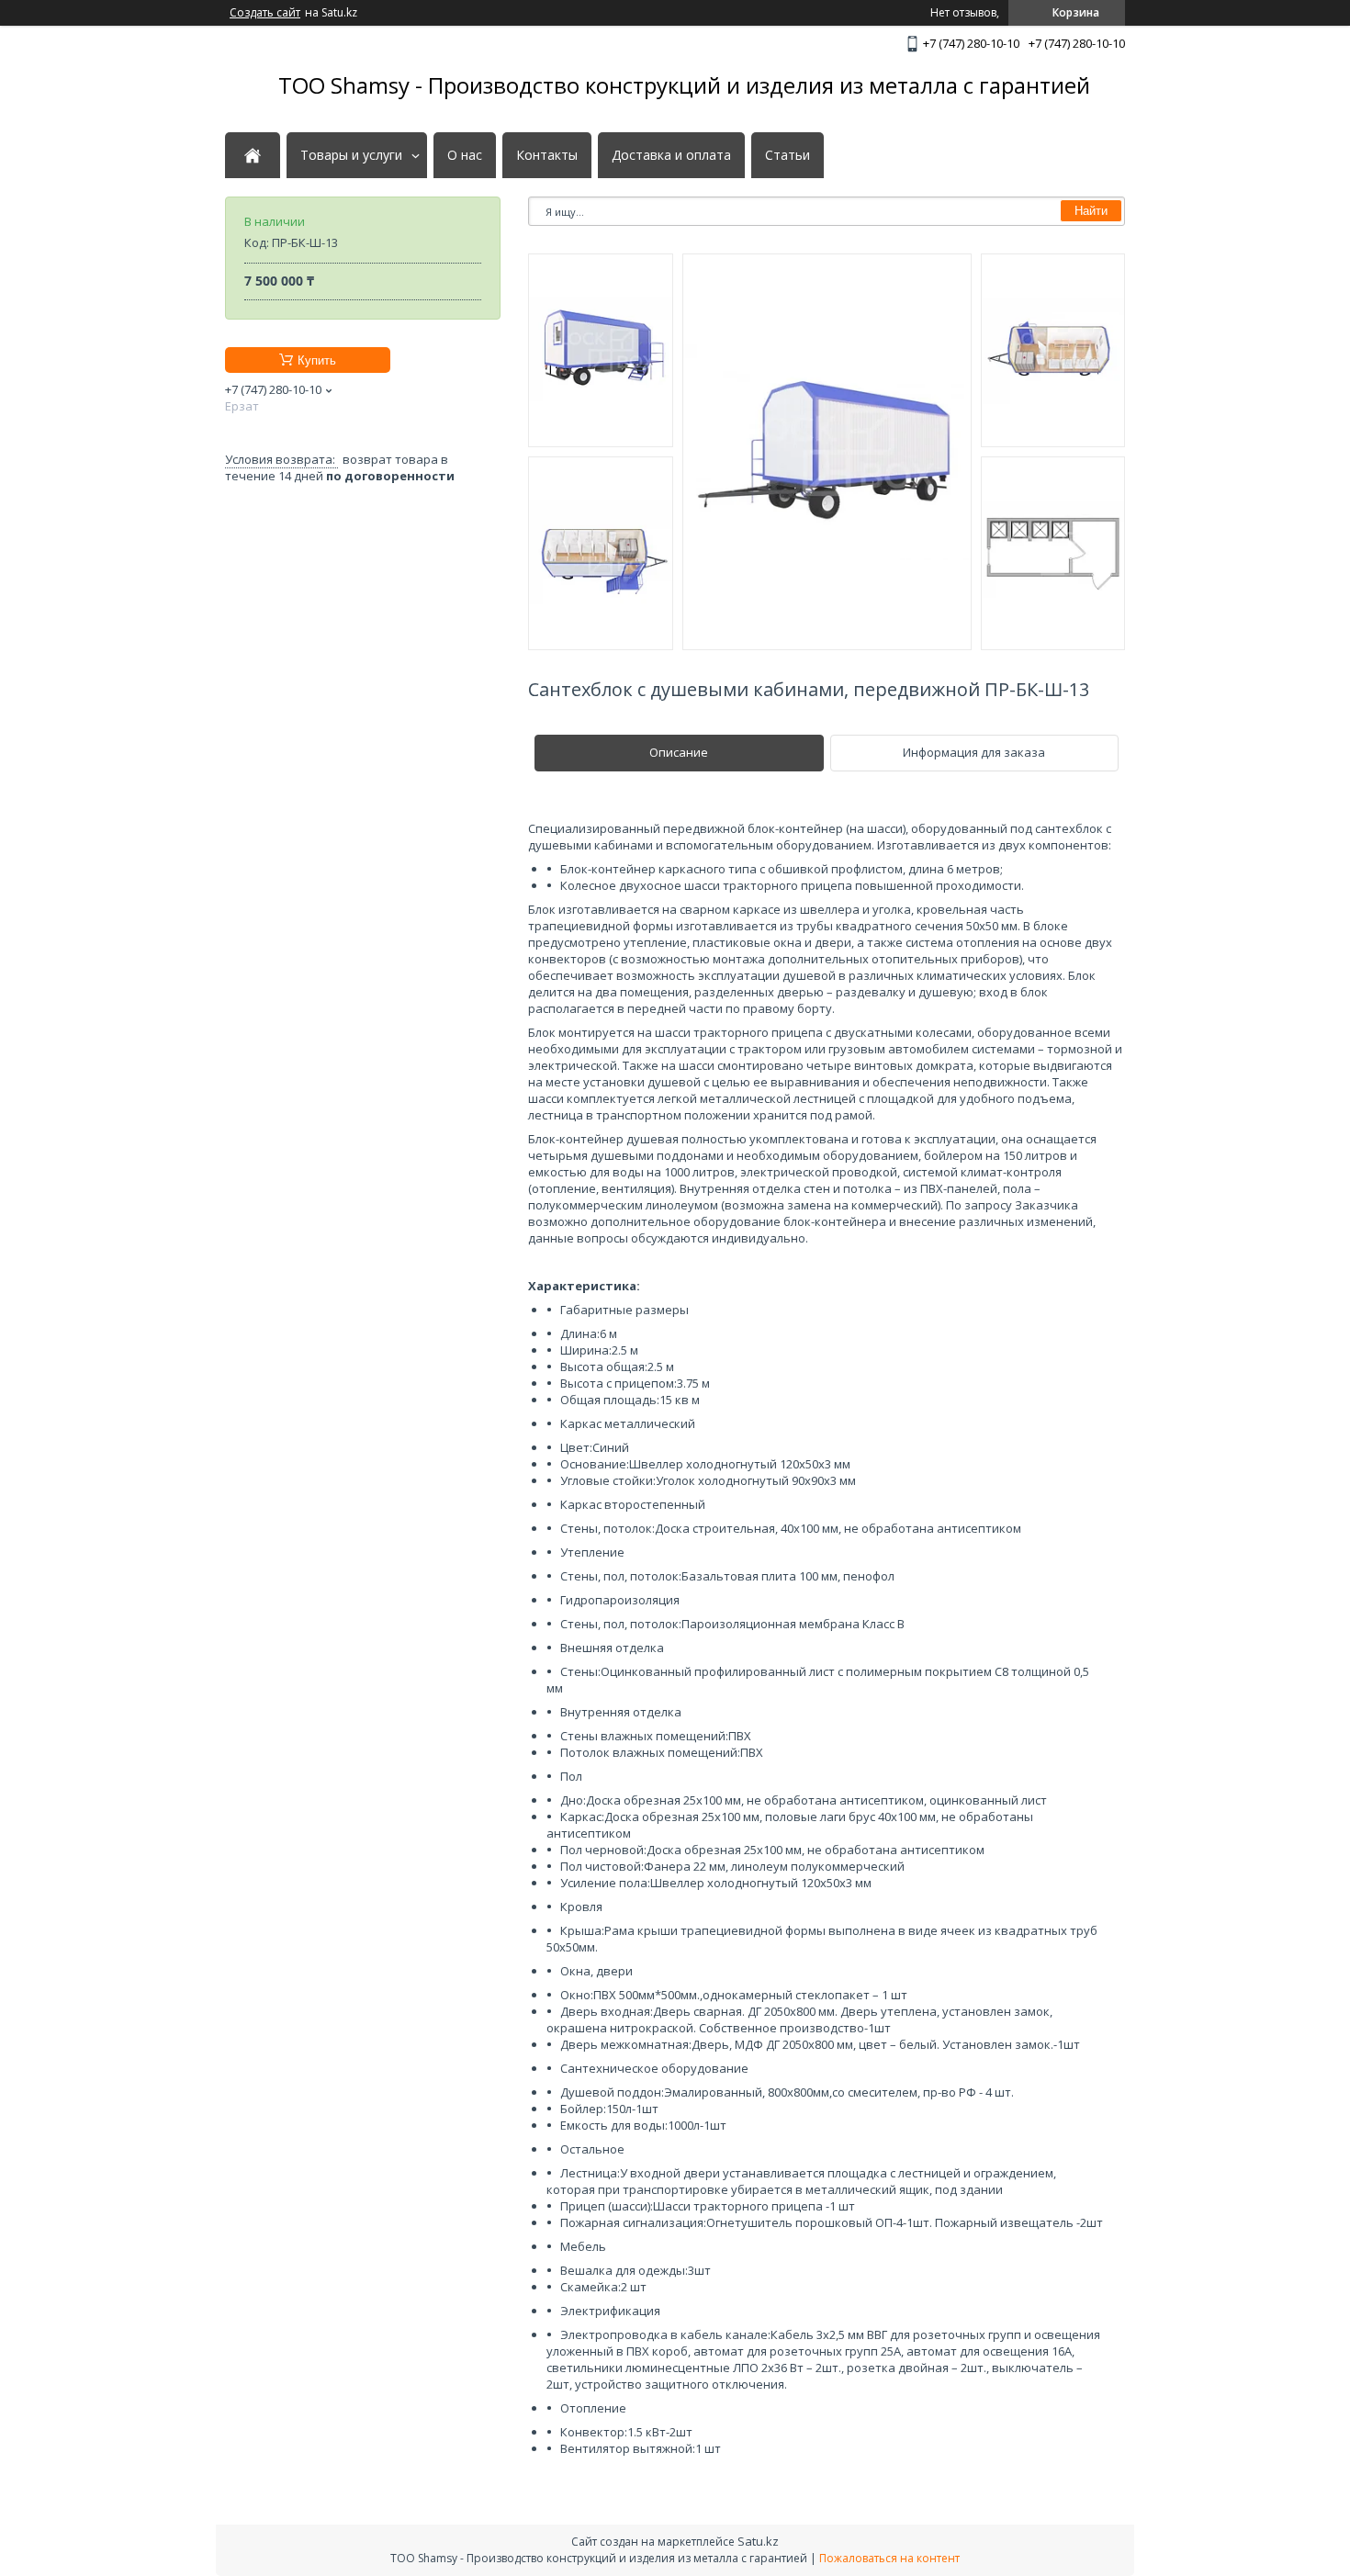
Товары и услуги (351, 155)
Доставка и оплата (671, 155)
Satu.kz (758, 2541)
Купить (317, 360)
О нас (465, 155)
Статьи (787, 155)
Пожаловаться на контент (889, 2558)
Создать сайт (265, 13)
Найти (1091, 211)
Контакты (547, 155)
